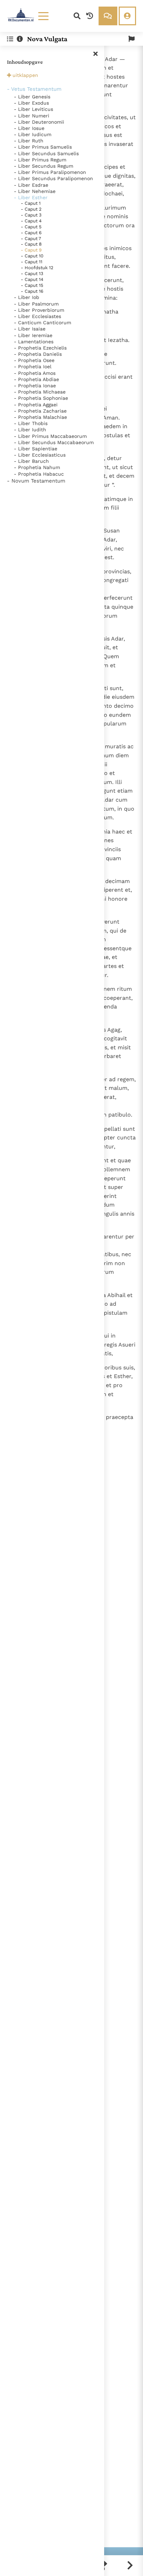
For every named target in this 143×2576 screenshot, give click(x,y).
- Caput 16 (32, 291)
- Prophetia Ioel (33, 367)
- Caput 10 (32, 256)
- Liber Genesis (32, 97)
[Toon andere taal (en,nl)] (132, 39)
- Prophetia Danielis (38, 354)
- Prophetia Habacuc (39, 474)
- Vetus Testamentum (34, 89)
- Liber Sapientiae (36, 449)
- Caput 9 (31, 250)
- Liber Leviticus (33, 109)
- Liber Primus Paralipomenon (50, 172)
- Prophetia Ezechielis (40, 348)
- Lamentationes (34, 342)
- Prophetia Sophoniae (41, 398)
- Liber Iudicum (33, 134)
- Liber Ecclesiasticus (40, 455)
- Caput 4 (31, 221)
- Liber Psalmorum (36, 304)
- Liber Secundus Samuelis (46, 153)
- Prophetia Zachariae (40, 411)
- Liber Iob (27, 297)
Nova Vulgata (47, 39)
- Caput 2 (31, 209)
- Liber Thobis (31, 423)
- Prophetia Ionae (35, 386)
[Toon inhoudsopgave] (10, 39)
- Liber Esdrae (31, 185)
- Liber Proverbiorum (39, 310)
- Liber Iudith (30, 430)
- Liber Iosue (29, 128)
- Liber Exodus (31, 103)
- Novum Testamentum (36, 481)
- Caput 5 (31, 227)
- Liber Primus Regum (40, 160)
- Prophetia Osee (34, 360)
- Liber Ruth (29, 141)
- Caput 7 (31, 239)
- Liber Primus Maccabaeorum (50, 436)
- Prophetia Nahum (37, 467)
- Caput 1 (31, 203)
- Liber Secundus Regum (44, 166)
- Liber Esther (31, 197)
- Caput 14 (32, 279)
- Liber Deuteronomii (39, 122)
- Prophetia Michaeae (40, 392)
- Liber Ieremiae (33, 335)
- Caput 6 (31, 233)
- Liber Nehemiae (35, 191)
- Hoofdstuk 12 (37, 268)
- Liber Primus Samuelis (43, 147)
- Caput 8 (31, 244)
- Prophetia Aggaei (36, 405)
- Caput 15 (32, 285)
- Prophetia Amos (35, 373)
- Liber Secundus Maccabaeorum (54, 442)
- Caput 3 (31, 215)
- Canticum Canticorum (43, 323)
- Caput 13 (32, 274)
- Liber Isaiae (30, 329)
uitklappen (25, 75)
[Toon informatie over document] (20, 39)
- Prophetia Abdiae (36, 379)
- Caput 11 (32, 262)
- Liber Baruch (31, 461)
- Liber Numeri (32, 116)
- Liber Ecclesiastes (37, 316)
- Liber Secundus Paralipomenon (53, 178)
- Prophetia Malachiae (40, 417)
